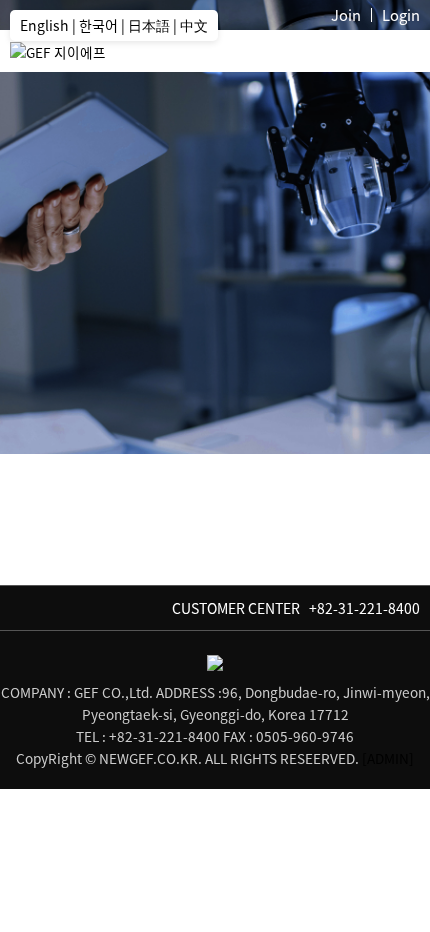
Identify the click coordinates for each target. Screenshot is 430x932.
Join (346, 15)
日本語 (149, 25)
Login (401, 15)
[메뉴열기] (400, 57)
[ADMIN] (388, 758)
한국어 (98, 25)
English (44, 25)
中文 (194, 25)
